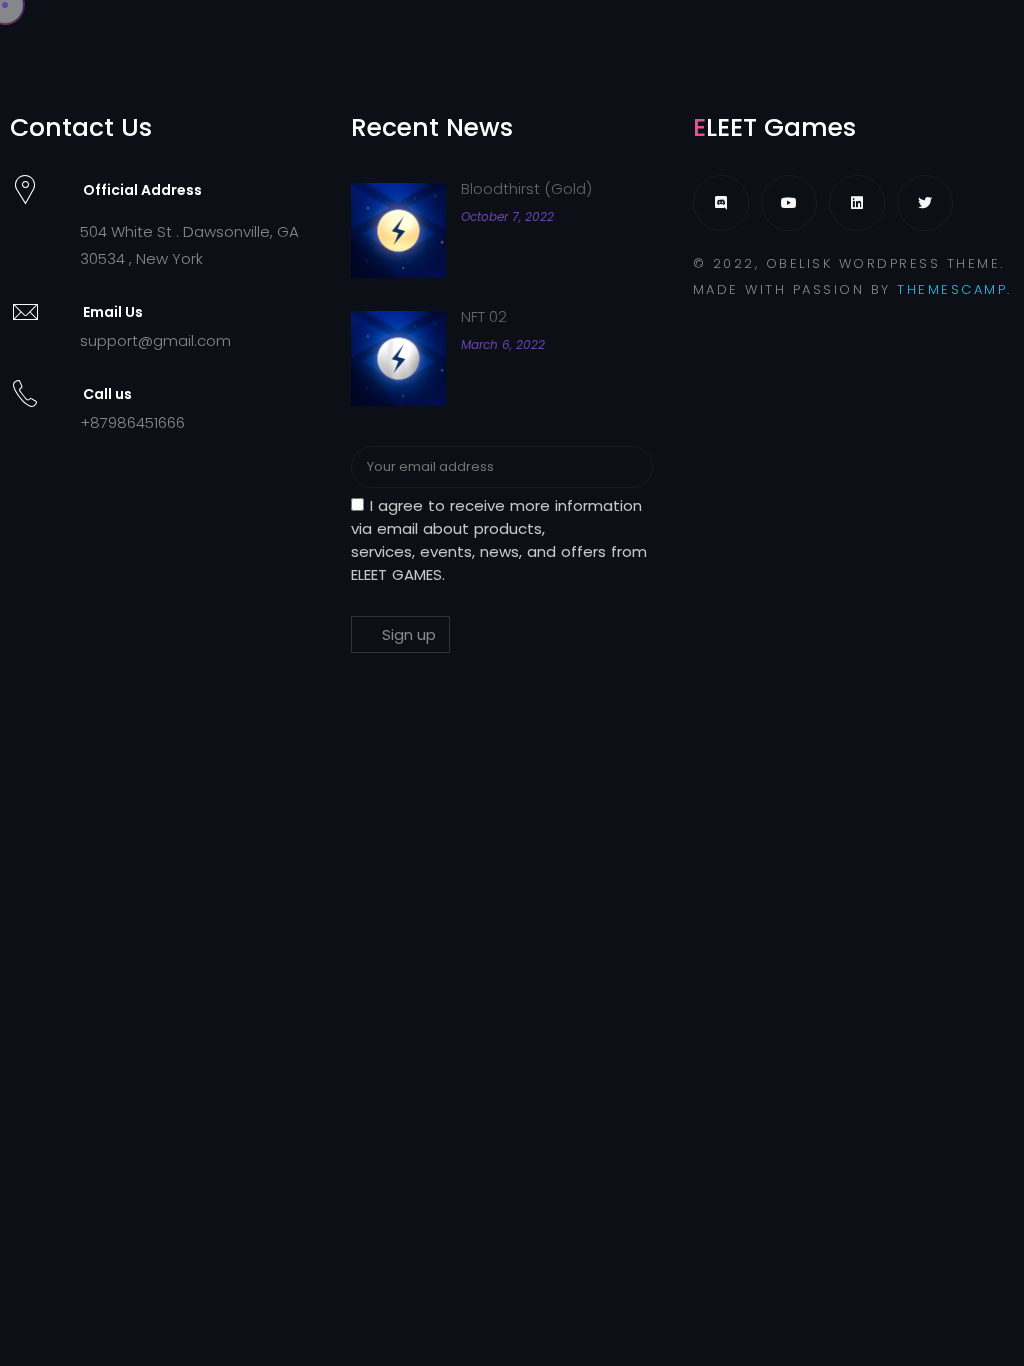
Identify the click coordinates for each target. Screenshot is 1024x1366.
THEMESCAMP (952, 289)
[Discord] (721, 203)
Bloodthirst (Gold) (526, 188)
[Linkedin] (857, 203)
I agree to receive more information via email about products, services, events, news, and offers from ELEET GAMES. (499, 540)
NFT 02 (484, 316)
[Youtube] (789, 203)
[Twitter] (925, 203)
